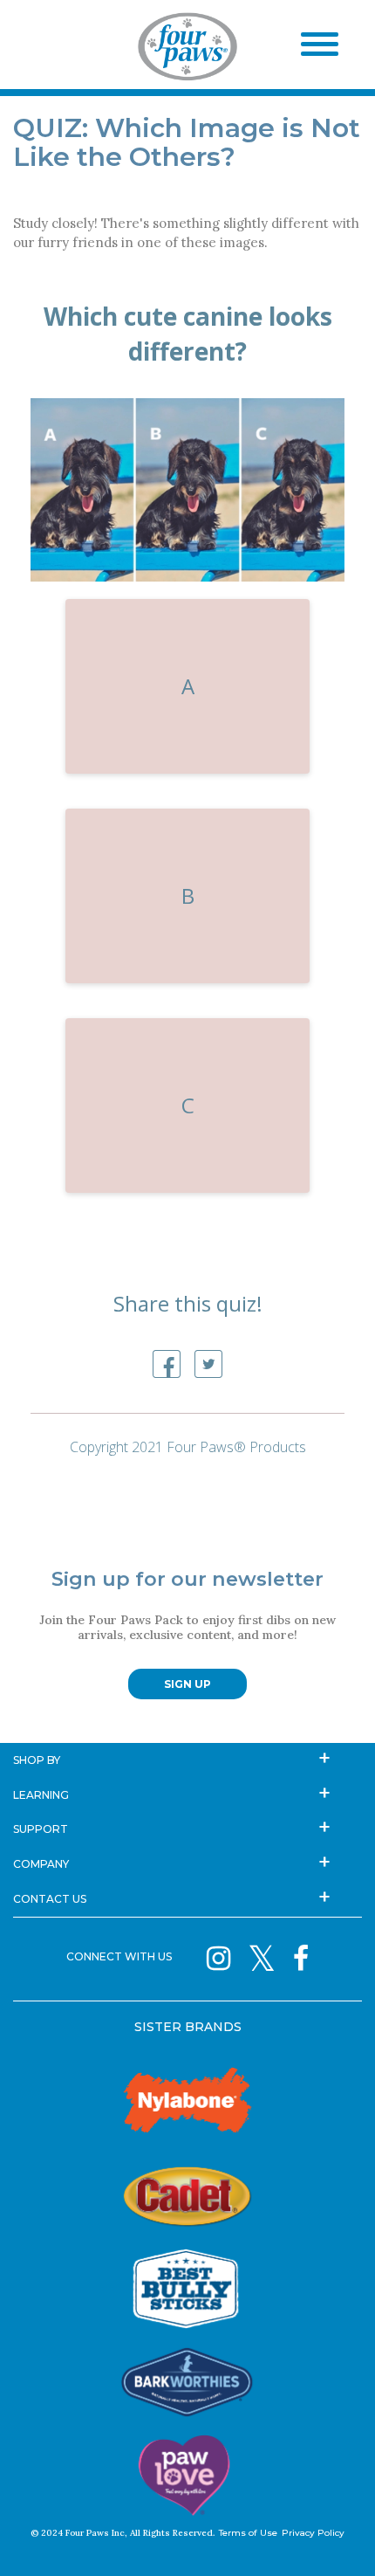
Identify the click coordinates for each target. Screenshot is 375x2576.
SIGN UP (187, 1684)
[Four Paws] (187, 50)
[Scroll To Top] (331, 2537)
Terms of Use (248, 2533)
